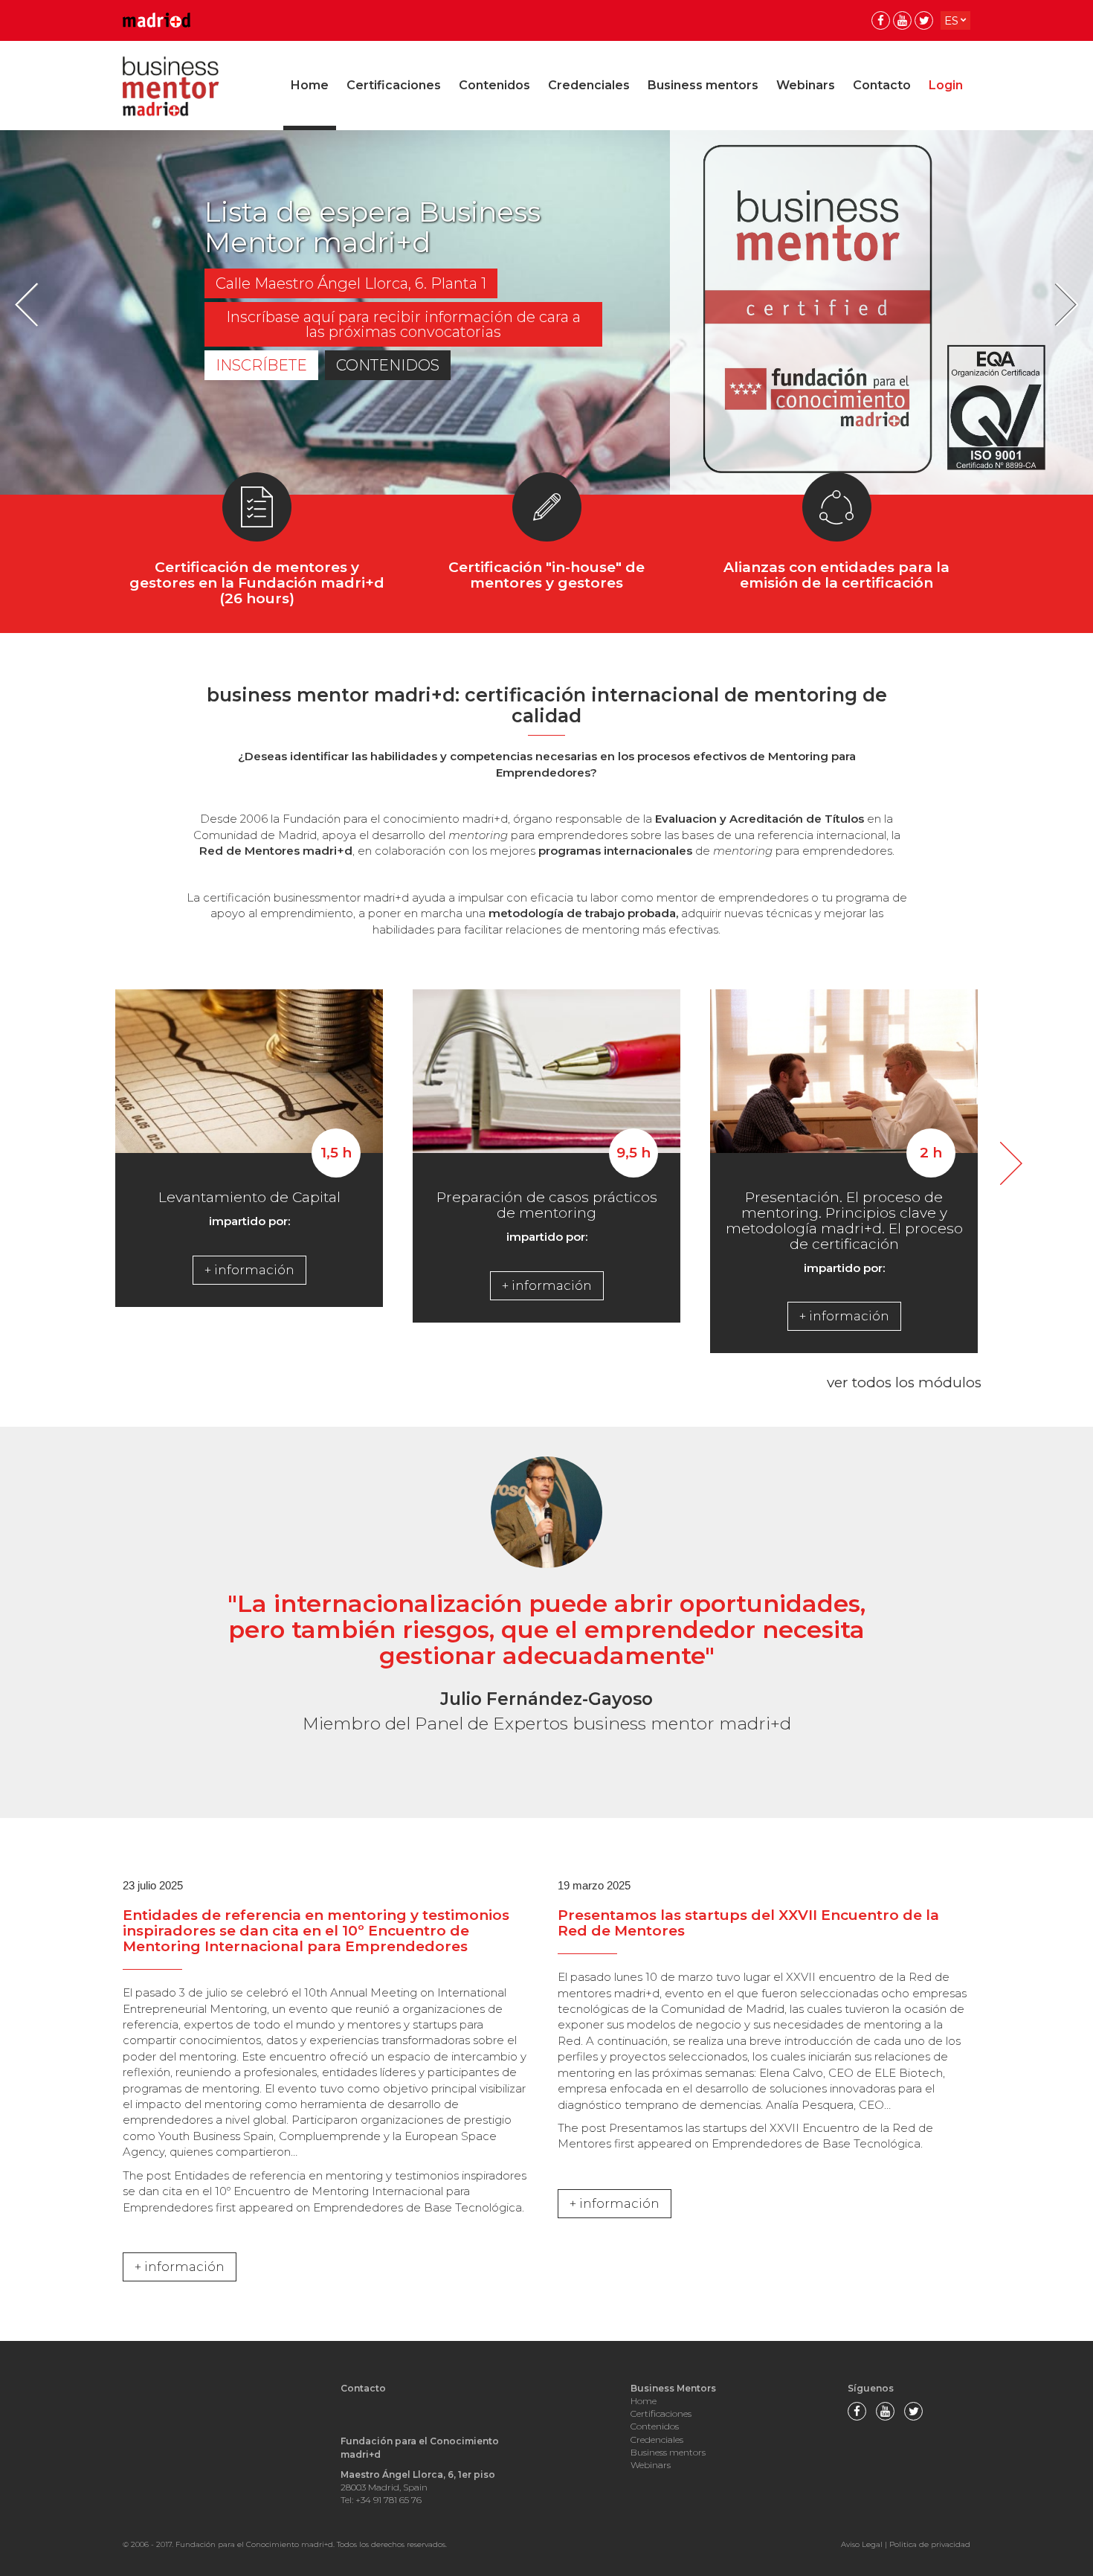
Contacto (882, 85)
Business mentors (703, 85)
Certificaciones (394, 85)
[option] (546, 312)
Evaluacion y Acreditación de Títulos (761, 819)
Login (946, 85)
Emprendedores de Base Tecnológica (417, 2207)
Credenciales (589, 85)
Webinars (806, 85)
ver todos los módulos (904, 1382)
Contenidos (494, 85)
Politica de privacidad (930, 2544)
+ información (249, 1270)
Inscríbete (261, 365)
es (951, 20)
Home (310, 85)
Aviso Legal (862, 2544)
